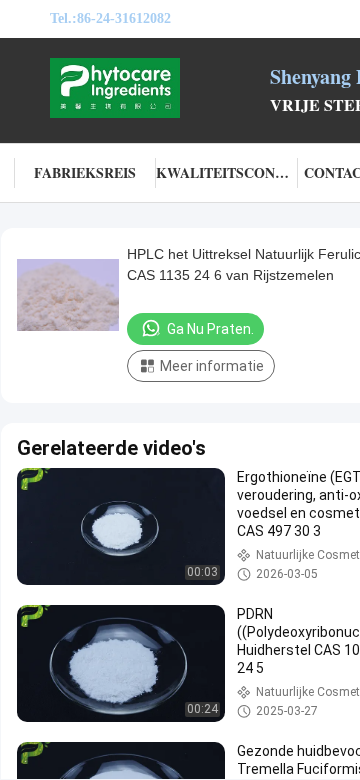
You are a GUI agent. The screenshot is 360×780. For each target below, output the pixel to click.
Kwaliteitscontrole (226, 172)
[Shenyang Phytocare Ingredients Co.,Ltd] (160, 88)
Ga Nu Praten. (210, 329)
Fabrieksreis (85, 172)
